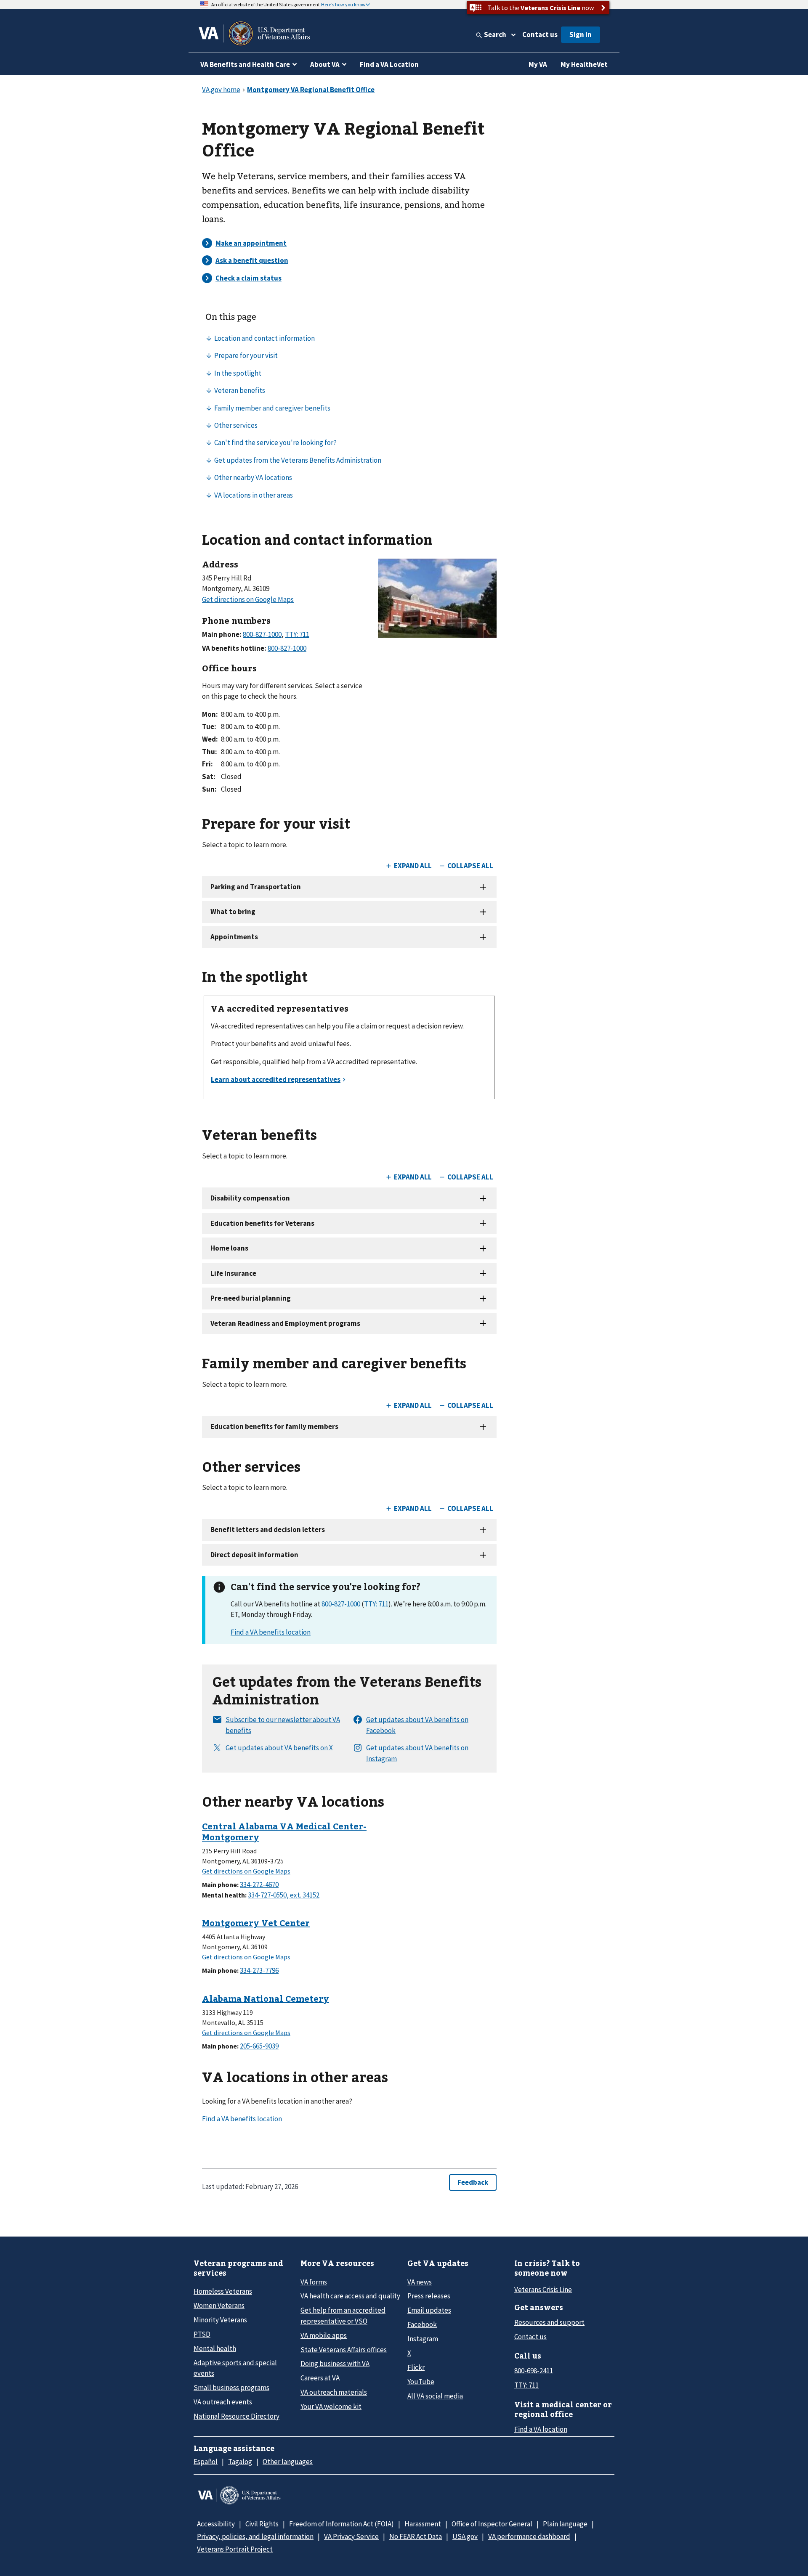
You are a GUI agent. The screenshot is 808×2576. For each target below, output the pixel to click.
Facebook (422, 2324)
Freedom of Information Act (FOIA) (342, 2524)
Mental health (215, 2348)
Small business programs (231, 2388)
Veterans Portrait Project (235, 2549)
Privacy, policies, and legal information (255, 2536)
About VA (325, 64)
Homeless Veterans (223, 2291)
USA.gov (465, 2536)
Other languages (288, 2462)
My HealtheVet (584, 64)
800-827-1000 (341, 1604)
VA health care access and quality (350, 2296)
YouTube (421, 2382)
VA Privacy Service (351, 2536)
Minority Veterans (220, 2320)
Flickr (416, 2367)
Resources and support (549, 2322)
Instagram (423, 2339)
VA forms (314, 2282)
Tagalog (240, 2462)
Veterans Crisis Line (543, 2290)
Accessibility (216, 2524)
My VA (538, 64)
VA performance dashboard (529, 2536)
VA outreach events (223, 2402)
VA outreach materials (334, 2392)
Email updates (429, 2310)
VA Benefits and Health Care (245, 64)
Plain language (565, 2524)
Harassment (423, 2524)
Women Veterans (219, 2306)
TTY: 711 (376, 1604)
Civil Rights (262, 2524)
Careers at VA (320, 2378)
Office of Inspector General (492, 2524)
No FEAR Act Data (416, 2536)
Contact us (540, 34)
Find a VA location (541, 2429)
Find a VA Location (389, 64)
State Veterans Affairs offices (344, 2350)
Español (206, 2462)
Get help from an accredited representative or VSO (343, 2315)
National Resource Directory (237, 2416)
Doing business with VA (335, 2364)
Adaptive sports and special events (235, 2368)
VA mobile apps (324, 2335)
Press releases (429, 2296)
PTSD (202, 2334)
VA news (420, 2282)
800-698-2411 (534, 2371)
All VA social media (435, 2396)
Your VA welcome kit (331, 2406)
